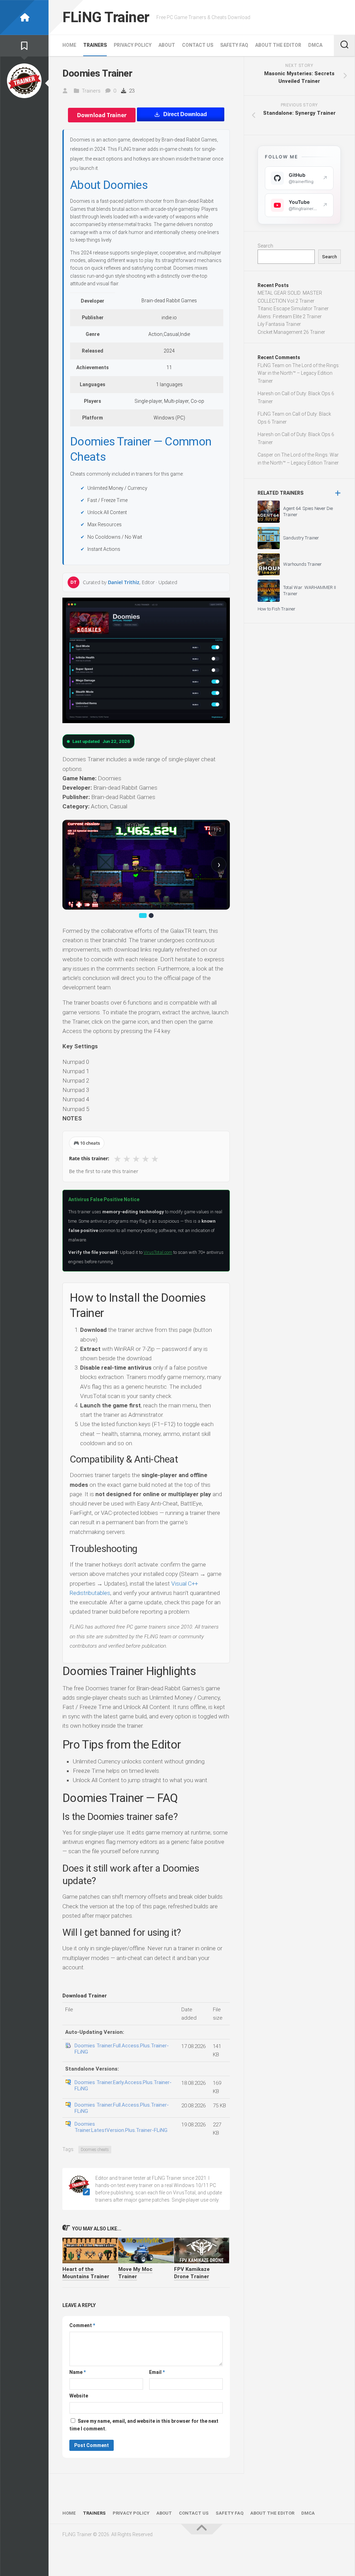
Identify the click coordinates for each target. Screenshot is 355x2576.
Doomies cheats (95, 2150)
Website (79, 2396)
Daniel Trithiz (124, 582)
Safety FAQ (234, 45)
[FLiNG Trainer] (24, 18)
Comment (82, 2325)
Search (265, 246)
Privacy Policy (133, 45)
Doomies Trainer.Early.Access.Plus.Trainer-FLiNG (123, 2085)
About (167, 45)
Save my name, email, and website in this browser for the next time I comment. (144, 2425)
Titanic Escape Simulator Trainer (293, 309)
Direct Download (185, 114)
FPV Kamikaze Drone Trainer (192, 2273)
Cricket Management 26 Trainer (291, 332)
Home (69, 45)
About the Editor (278, 45)
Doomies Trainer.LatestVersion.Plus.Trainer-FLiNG (121, 2127)
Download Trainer (102, 115)
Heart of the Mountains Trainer (86, 2273)
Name (77, 2372)
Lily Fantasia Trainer (279, 324)
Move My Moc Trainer (135, 2273)
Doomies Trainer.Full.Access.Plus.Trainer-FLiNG (122, 2049)
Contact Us (198, 45)
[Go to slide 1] (143, 916)
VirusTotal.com (158, 1252)
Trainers (95, 45)
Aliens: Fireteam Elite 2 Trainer (290, 316)
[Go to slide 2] (151, 916)
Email (157, 2372)
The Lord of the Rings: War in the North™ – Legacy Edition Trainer (299, 373)
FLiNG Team (271, 365)
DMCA (315, 45)
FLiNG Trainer (106, 17)
